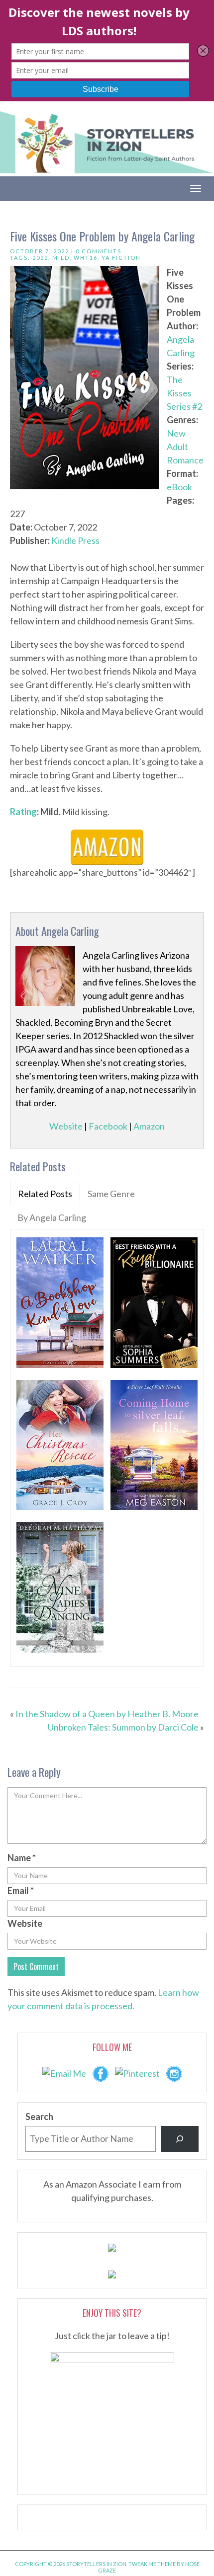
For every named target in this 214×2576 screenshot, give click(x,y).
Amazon (149, 1126)
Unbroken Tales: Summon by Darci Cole (123, 1727)
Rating (23, 812)
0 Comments (99, 251)
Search (39, 2117)
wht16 (86, 258)
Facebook (108, 1126)
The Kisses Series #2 (184, 393)
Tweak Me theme (152, 2564)
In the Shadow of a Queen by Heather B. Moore (107, 1714)
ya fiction (121, 258)
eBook (179, 487)
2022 (40, 258)
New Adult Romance (185, 447)
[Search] (180, 2139)
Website (66, 1126)
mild (61, 258)
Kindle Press (75, 540)
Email (21, 1891)
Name (22, 1858)
